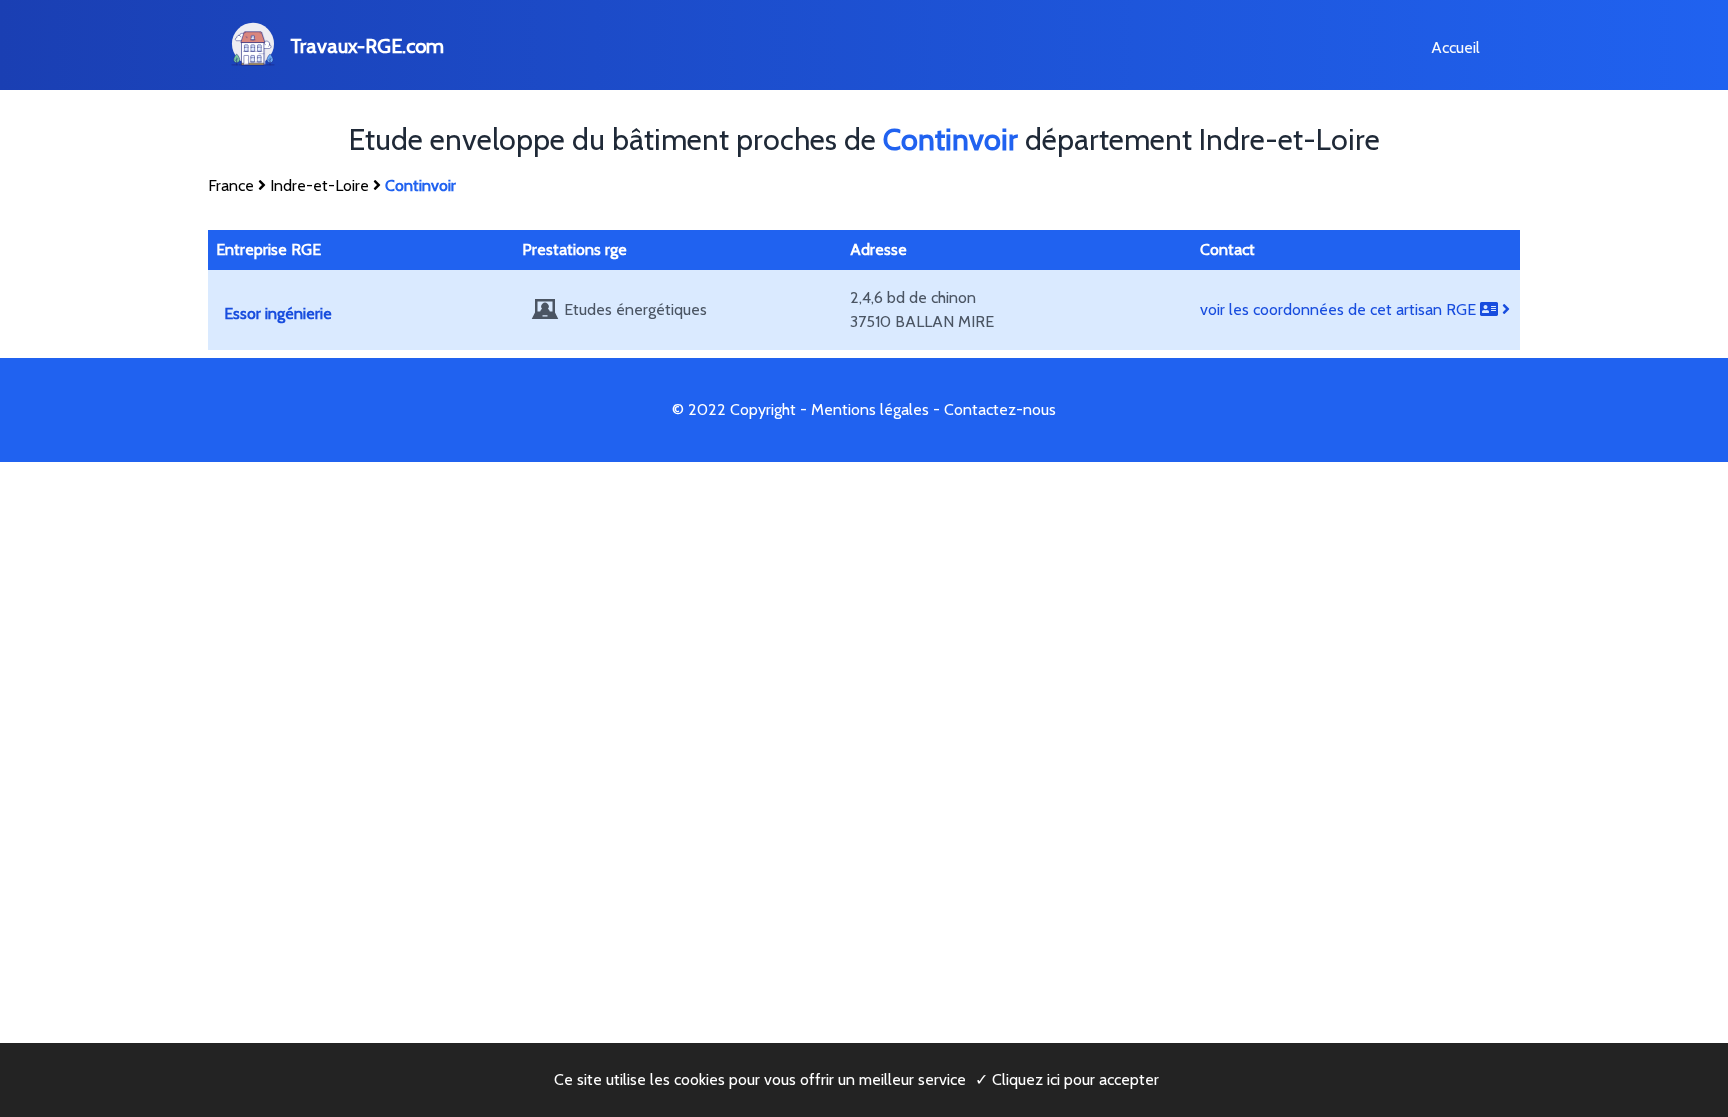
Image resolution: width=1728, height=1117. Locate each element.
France (231, 185)
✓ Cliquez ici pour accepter (1067, 1079)
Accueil (1455, 47)
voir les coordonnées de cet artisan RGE (1340, 309)
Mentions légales (870, 409)
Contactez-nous (1000, 409)
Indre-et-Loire (319, 185)
